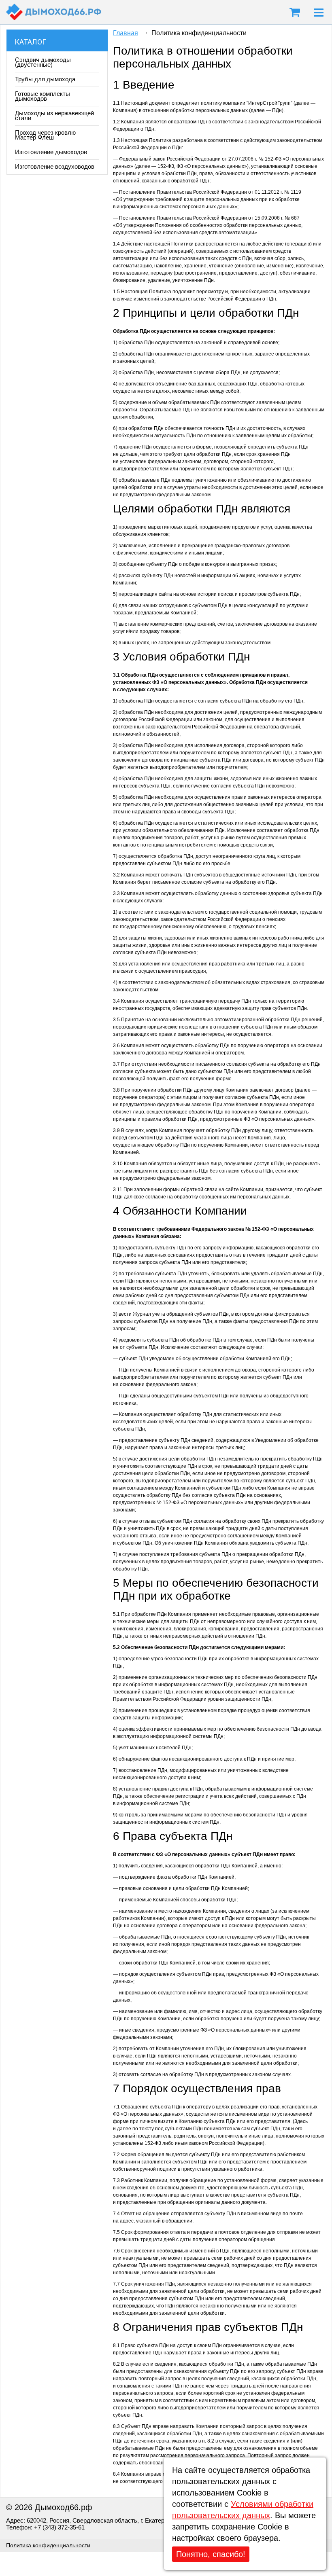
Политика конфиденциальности (48, 2545)
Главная (126, 33)
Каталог (30, 42)
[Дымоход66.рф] (54, 12)
